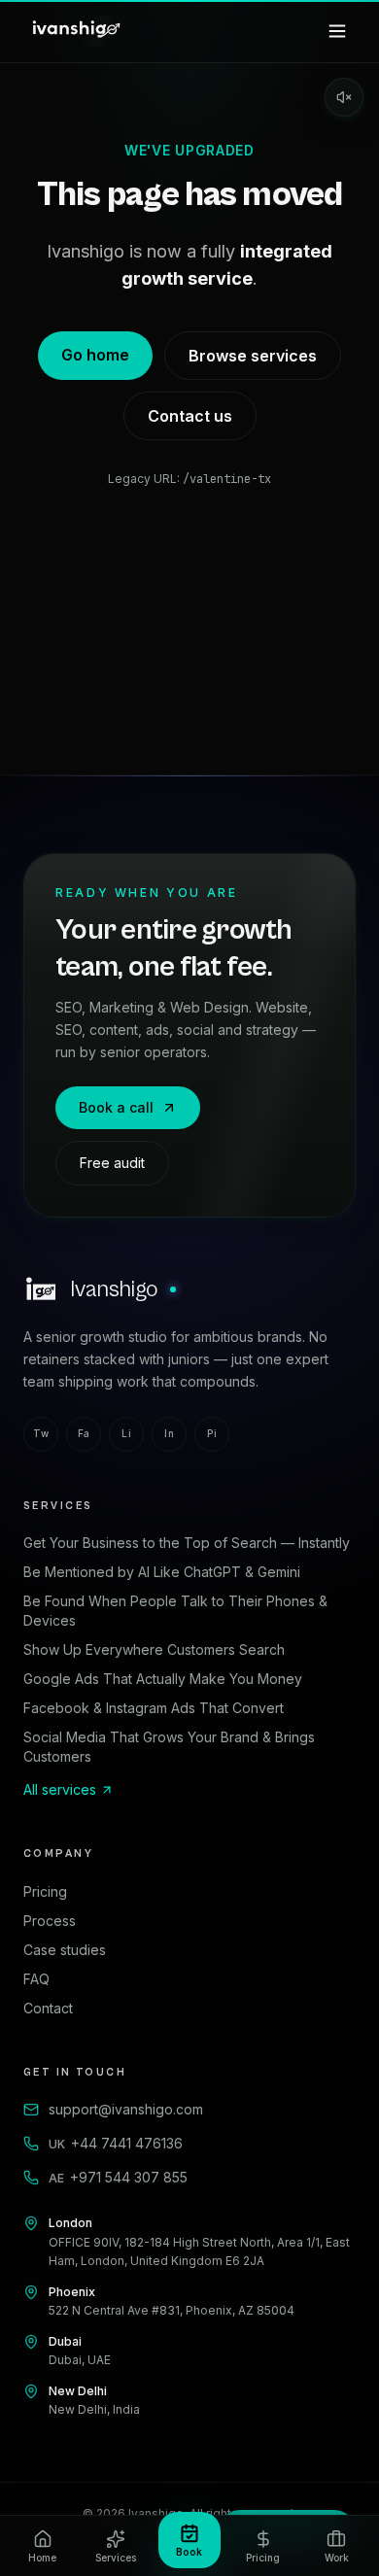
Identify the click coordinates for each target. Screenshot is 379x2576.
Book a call (116, 1107)
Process (50, 1921)
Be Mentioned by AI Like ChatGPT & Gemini (162, 1572)
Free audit (112, 1163)
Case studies (65, 1950)
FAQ (36, 1979)
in (169, 1433)
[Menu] (337, 31)
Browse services (253, 356)
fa (84, 1433)
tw (41, 1433)
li (126, 1433)
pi (212, 1433)
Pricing (45, 1891)
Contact (48, 2008)
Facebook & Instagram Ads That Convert (154, 1708)
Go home (95, 355)
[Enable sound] (344, 97)
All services (60, 1789)
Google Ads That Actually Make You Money (163, 1679)
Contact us (190, 416)
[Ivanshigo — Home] (75, 31)
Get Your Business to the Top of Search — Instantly (187, 1543)
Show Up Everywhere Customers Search (154, 1649)
